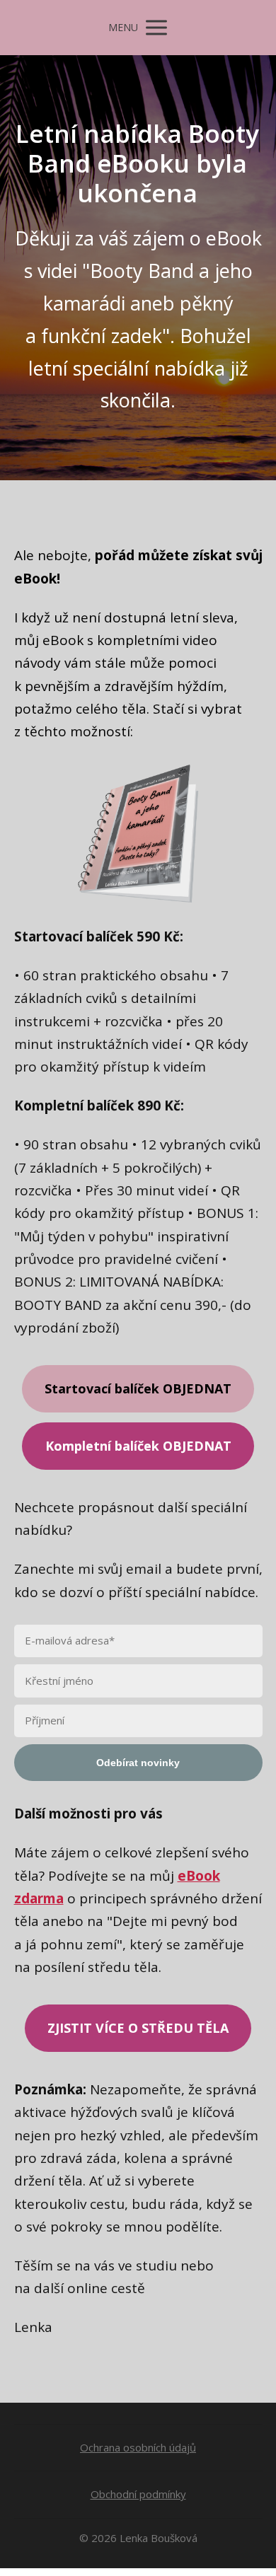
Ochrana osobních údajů (138, 2447)
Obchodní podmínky (138, 2494)
